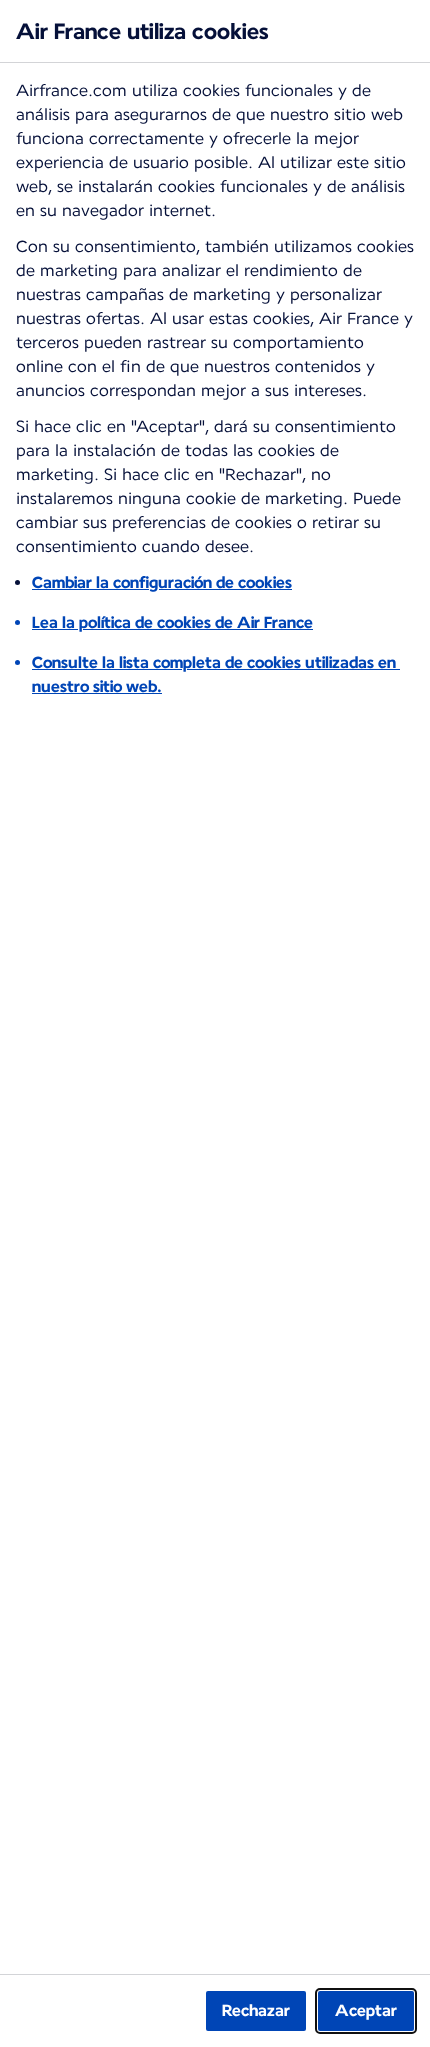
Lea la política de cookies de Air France (172, 622)
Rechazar (256, 2010)
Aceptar (366, 2010)
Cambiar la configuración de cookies (162, 582)
